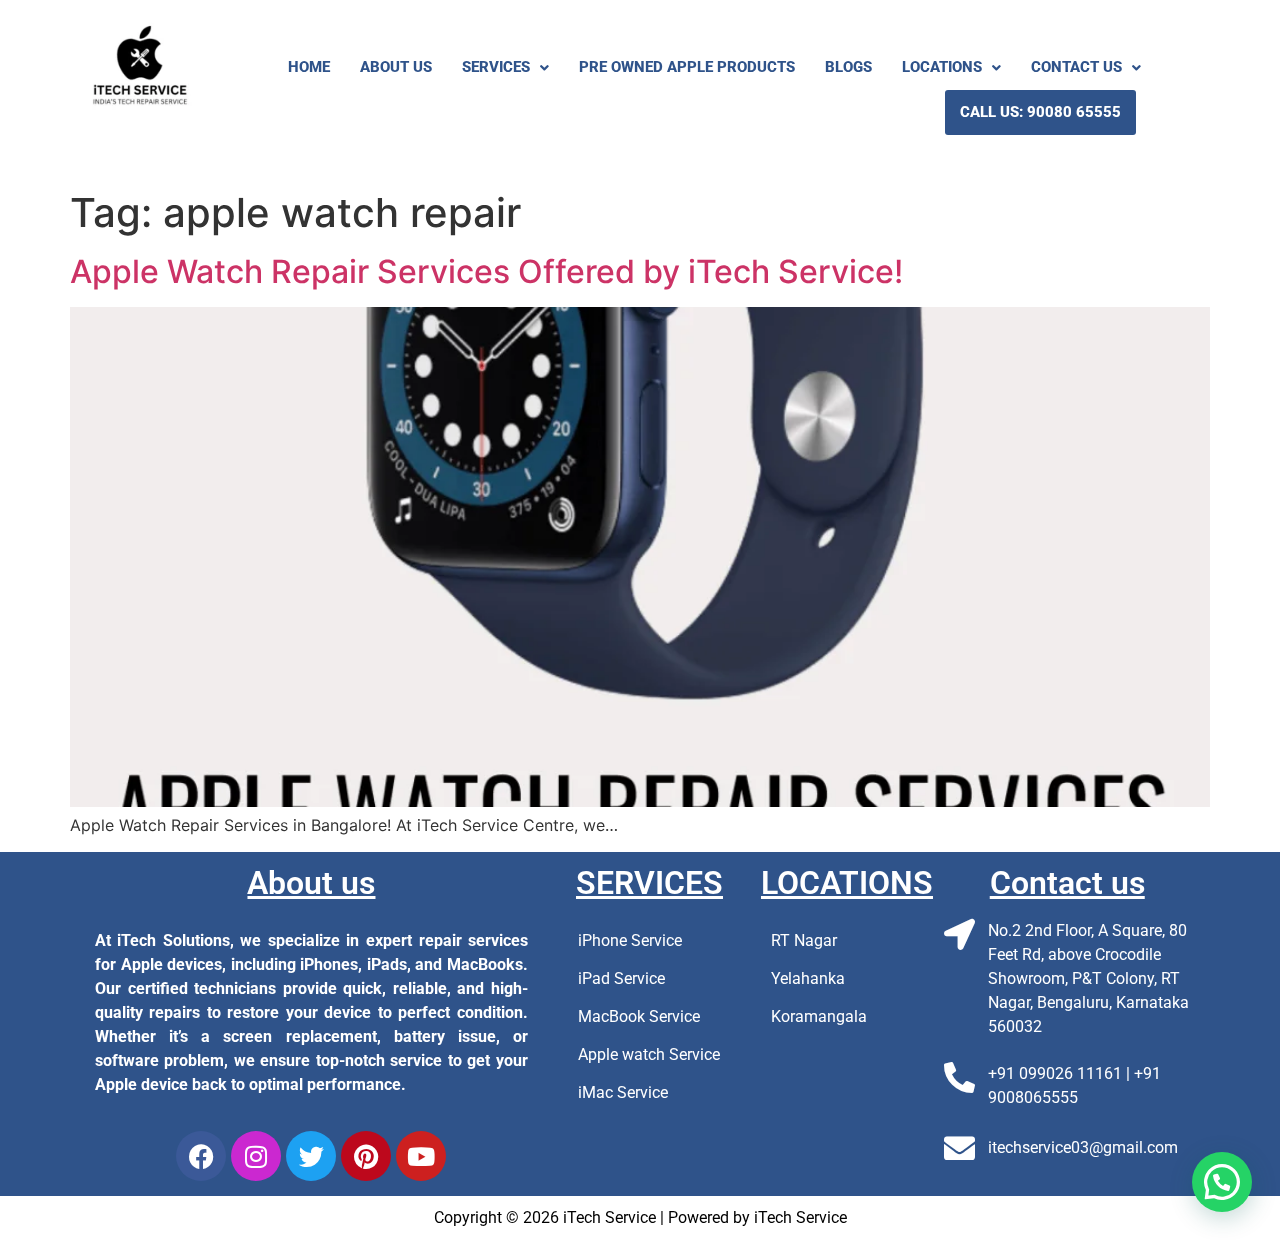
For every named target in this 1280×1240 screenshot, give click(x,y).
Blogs (848, 67)
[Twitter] (311, 1156)
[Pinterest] (366, 1156)
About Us (396, 67)
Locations (942, 67)
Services (496, 67)
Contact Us (1076, 67)
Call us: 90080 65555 (1040, 112)
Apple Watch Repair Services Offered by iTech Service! (486, 271)
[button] (505, 67)
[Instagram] (256, 1156)
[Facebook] (201, 1156)
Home (309, 67)
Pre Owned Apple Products (687, 67)
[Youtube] (421, 1156)
